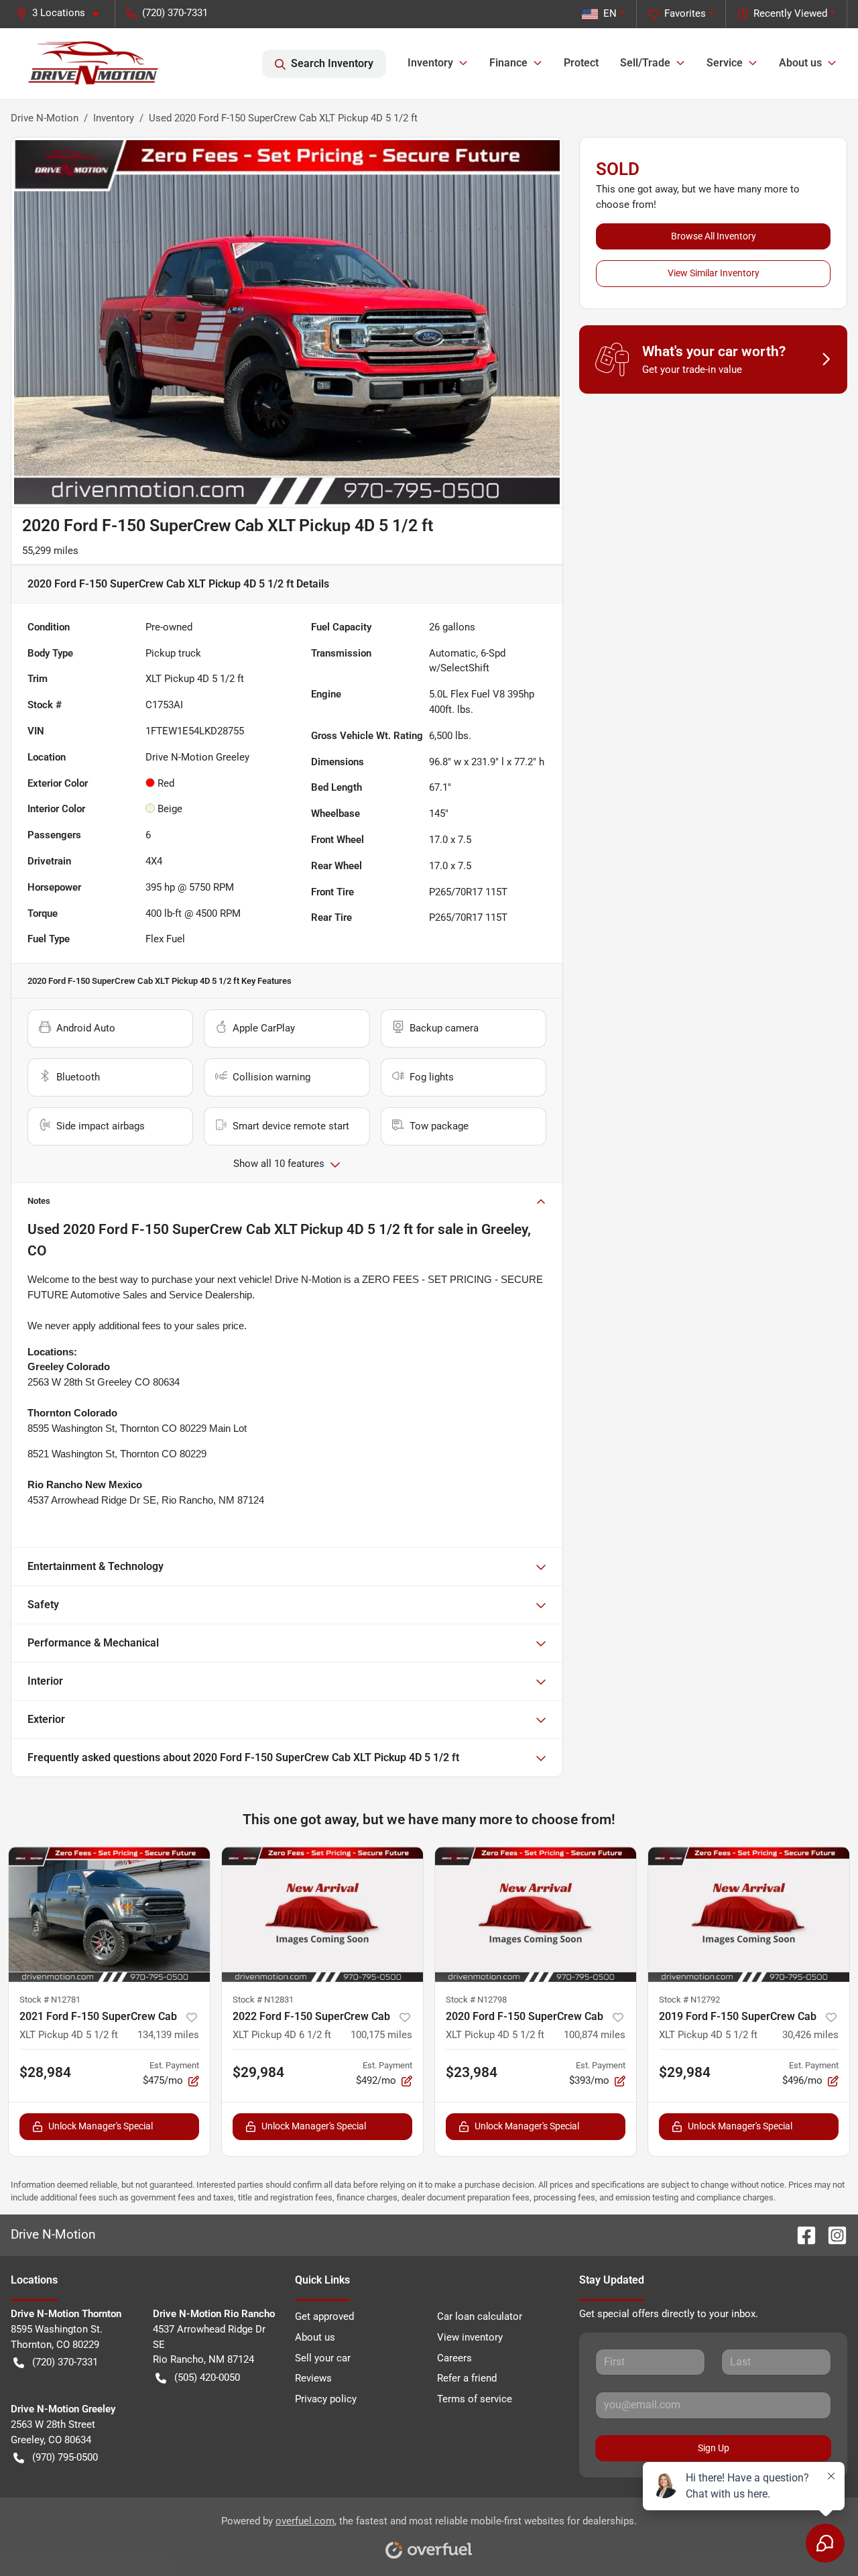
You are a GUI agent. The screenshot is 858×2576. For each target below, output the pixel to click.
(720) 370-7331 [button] (175, 13)
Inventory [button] (430, 63)
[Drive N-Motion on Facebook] (801, 2234)
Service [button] (725, 63)
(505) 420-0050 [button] (207, 2377)
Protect (581, 63)
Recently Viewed (790, 13)
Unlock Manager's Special (101, 2126)
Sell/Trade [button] (645, 63)
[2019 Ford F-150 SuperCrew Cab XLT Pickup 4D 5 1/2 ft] (749, 1914)
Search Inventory (332, 63)
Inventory (114, 118)
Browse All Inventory (714, 236)
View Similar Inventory (714, 273)
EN (610, 13)
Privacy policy (326, 2399)
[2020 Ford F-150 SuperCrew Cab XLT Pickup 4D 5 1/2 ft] (536, 1914)
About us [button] (800, 63)
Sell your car (323, 2358)
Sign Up (714, 2448)
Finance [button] (508, 63)
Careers (454, 2358)
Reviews (313, 2378)
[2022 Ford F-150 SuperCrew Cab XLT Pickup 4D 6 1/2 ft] (322, 1914)
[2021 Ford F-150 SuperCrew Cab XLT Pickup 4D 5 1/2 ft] (109, 1914)
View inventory (470, 2337)
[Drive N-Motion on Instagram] (832, 2234)
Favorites (685, 13)
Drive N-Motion (45, 118)
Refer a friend (467, 2378)
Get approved (324, 2316)
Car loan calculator (480, 2316)
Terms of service (475, 2399)
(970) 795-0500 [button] (65, 2457)
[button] (63, 13)
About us (315, 2337)
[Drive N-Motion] (94, 64)
